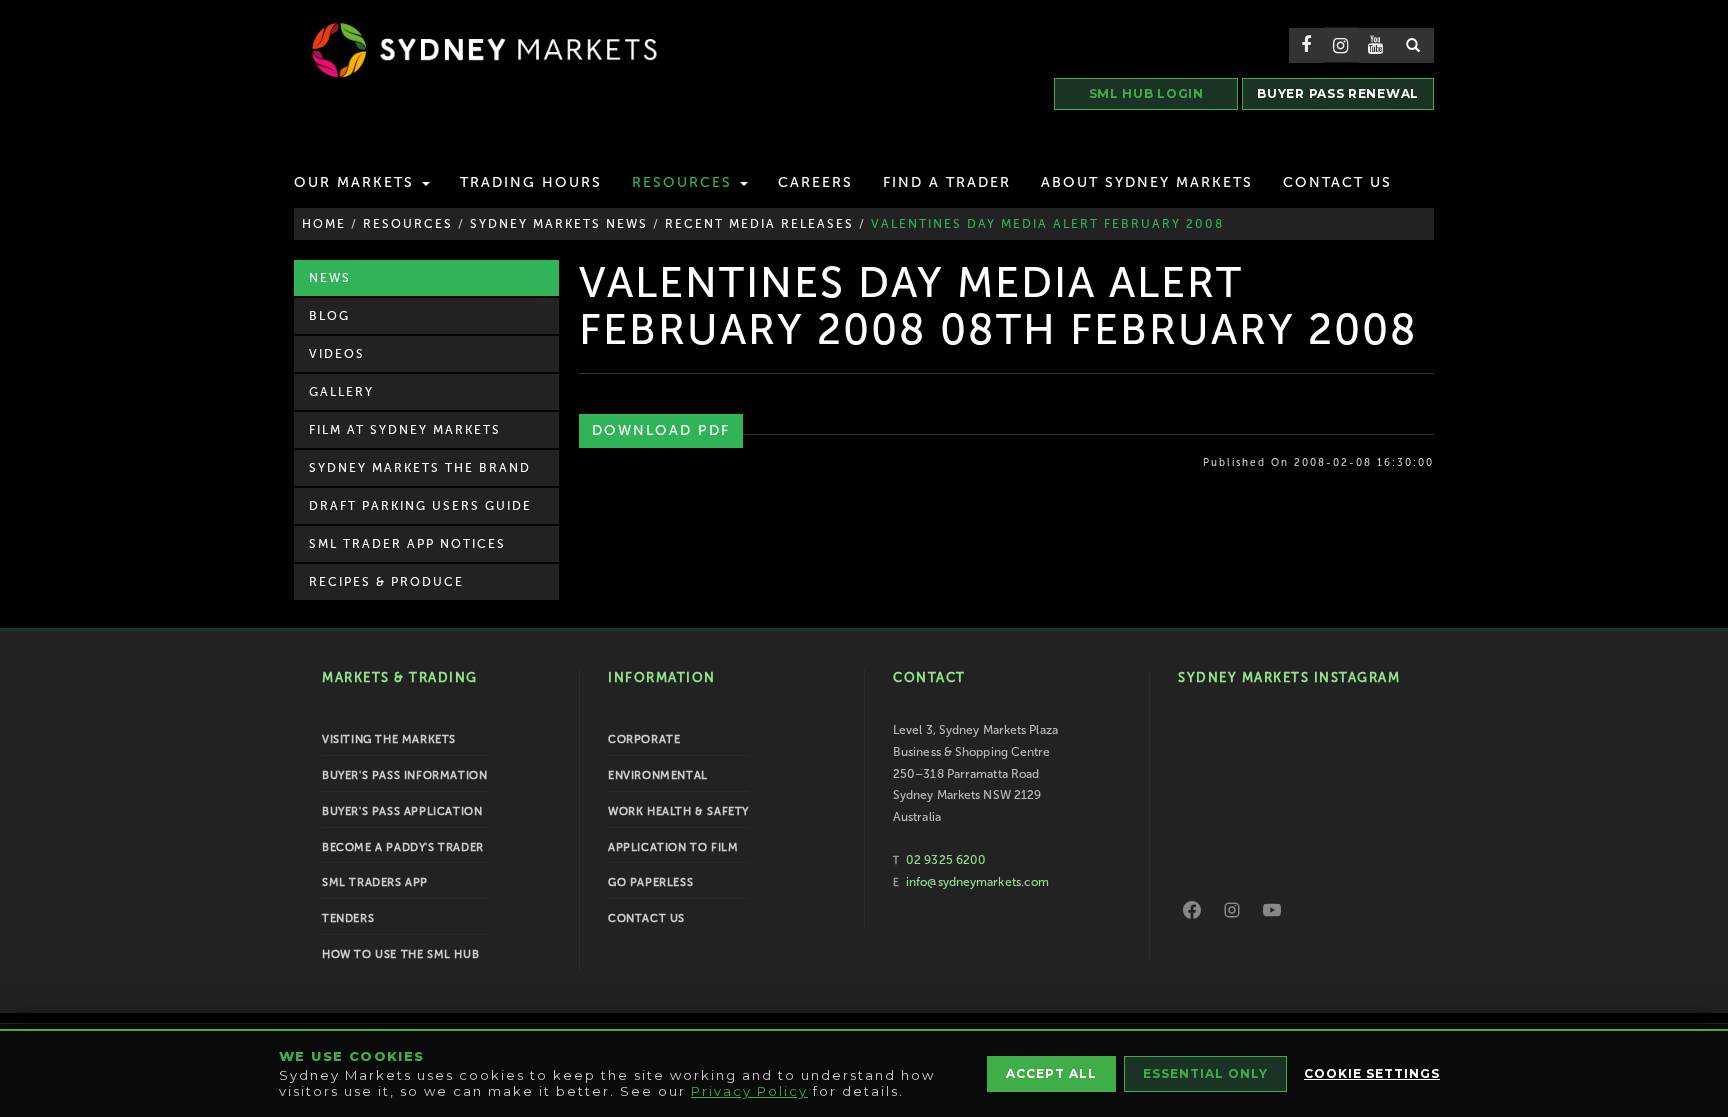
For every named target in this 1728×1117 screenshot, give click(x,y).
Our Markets (357, 182)
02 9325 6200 (946, 860)
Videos (337, 354)
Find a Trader (947, 182)
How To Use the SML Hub (400, 954)
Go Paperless (650, 882)
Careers (815, 182)
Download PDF (661, 430)
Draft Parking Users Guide (420, 506)
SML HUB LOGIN (1146, 93)
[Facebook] (1192, 910)
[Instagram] (1232, 910)
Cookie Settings (1372, 1073)
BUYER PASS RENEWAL (1338, 93)
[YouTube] (1272, 910)
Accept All (1051, 1073)
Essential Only (1205, 1073)
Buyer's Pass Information (404, 775)
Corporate (644, 739)
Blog (329, 316)
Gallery (341, 392)
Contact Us (1337, 182)
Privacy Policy (749, 1091)
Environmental (658, 775)
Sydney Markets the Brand (420, 468)
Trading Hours (531, 182)
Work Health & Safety (678, 811)
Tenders (348, 918)
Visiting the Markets (389, 739)
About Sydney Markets (1147, 182)
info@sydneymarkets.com (977, 882)
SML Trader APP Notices (407, 544)
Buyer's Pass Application (402, 811)
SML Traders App (375, 882)
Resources (685, 182)
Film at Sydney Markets (405, 430)
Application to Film (673, 847)
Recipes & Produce (386, 582)
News (330, 278)
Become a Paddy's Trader (403, 847)
